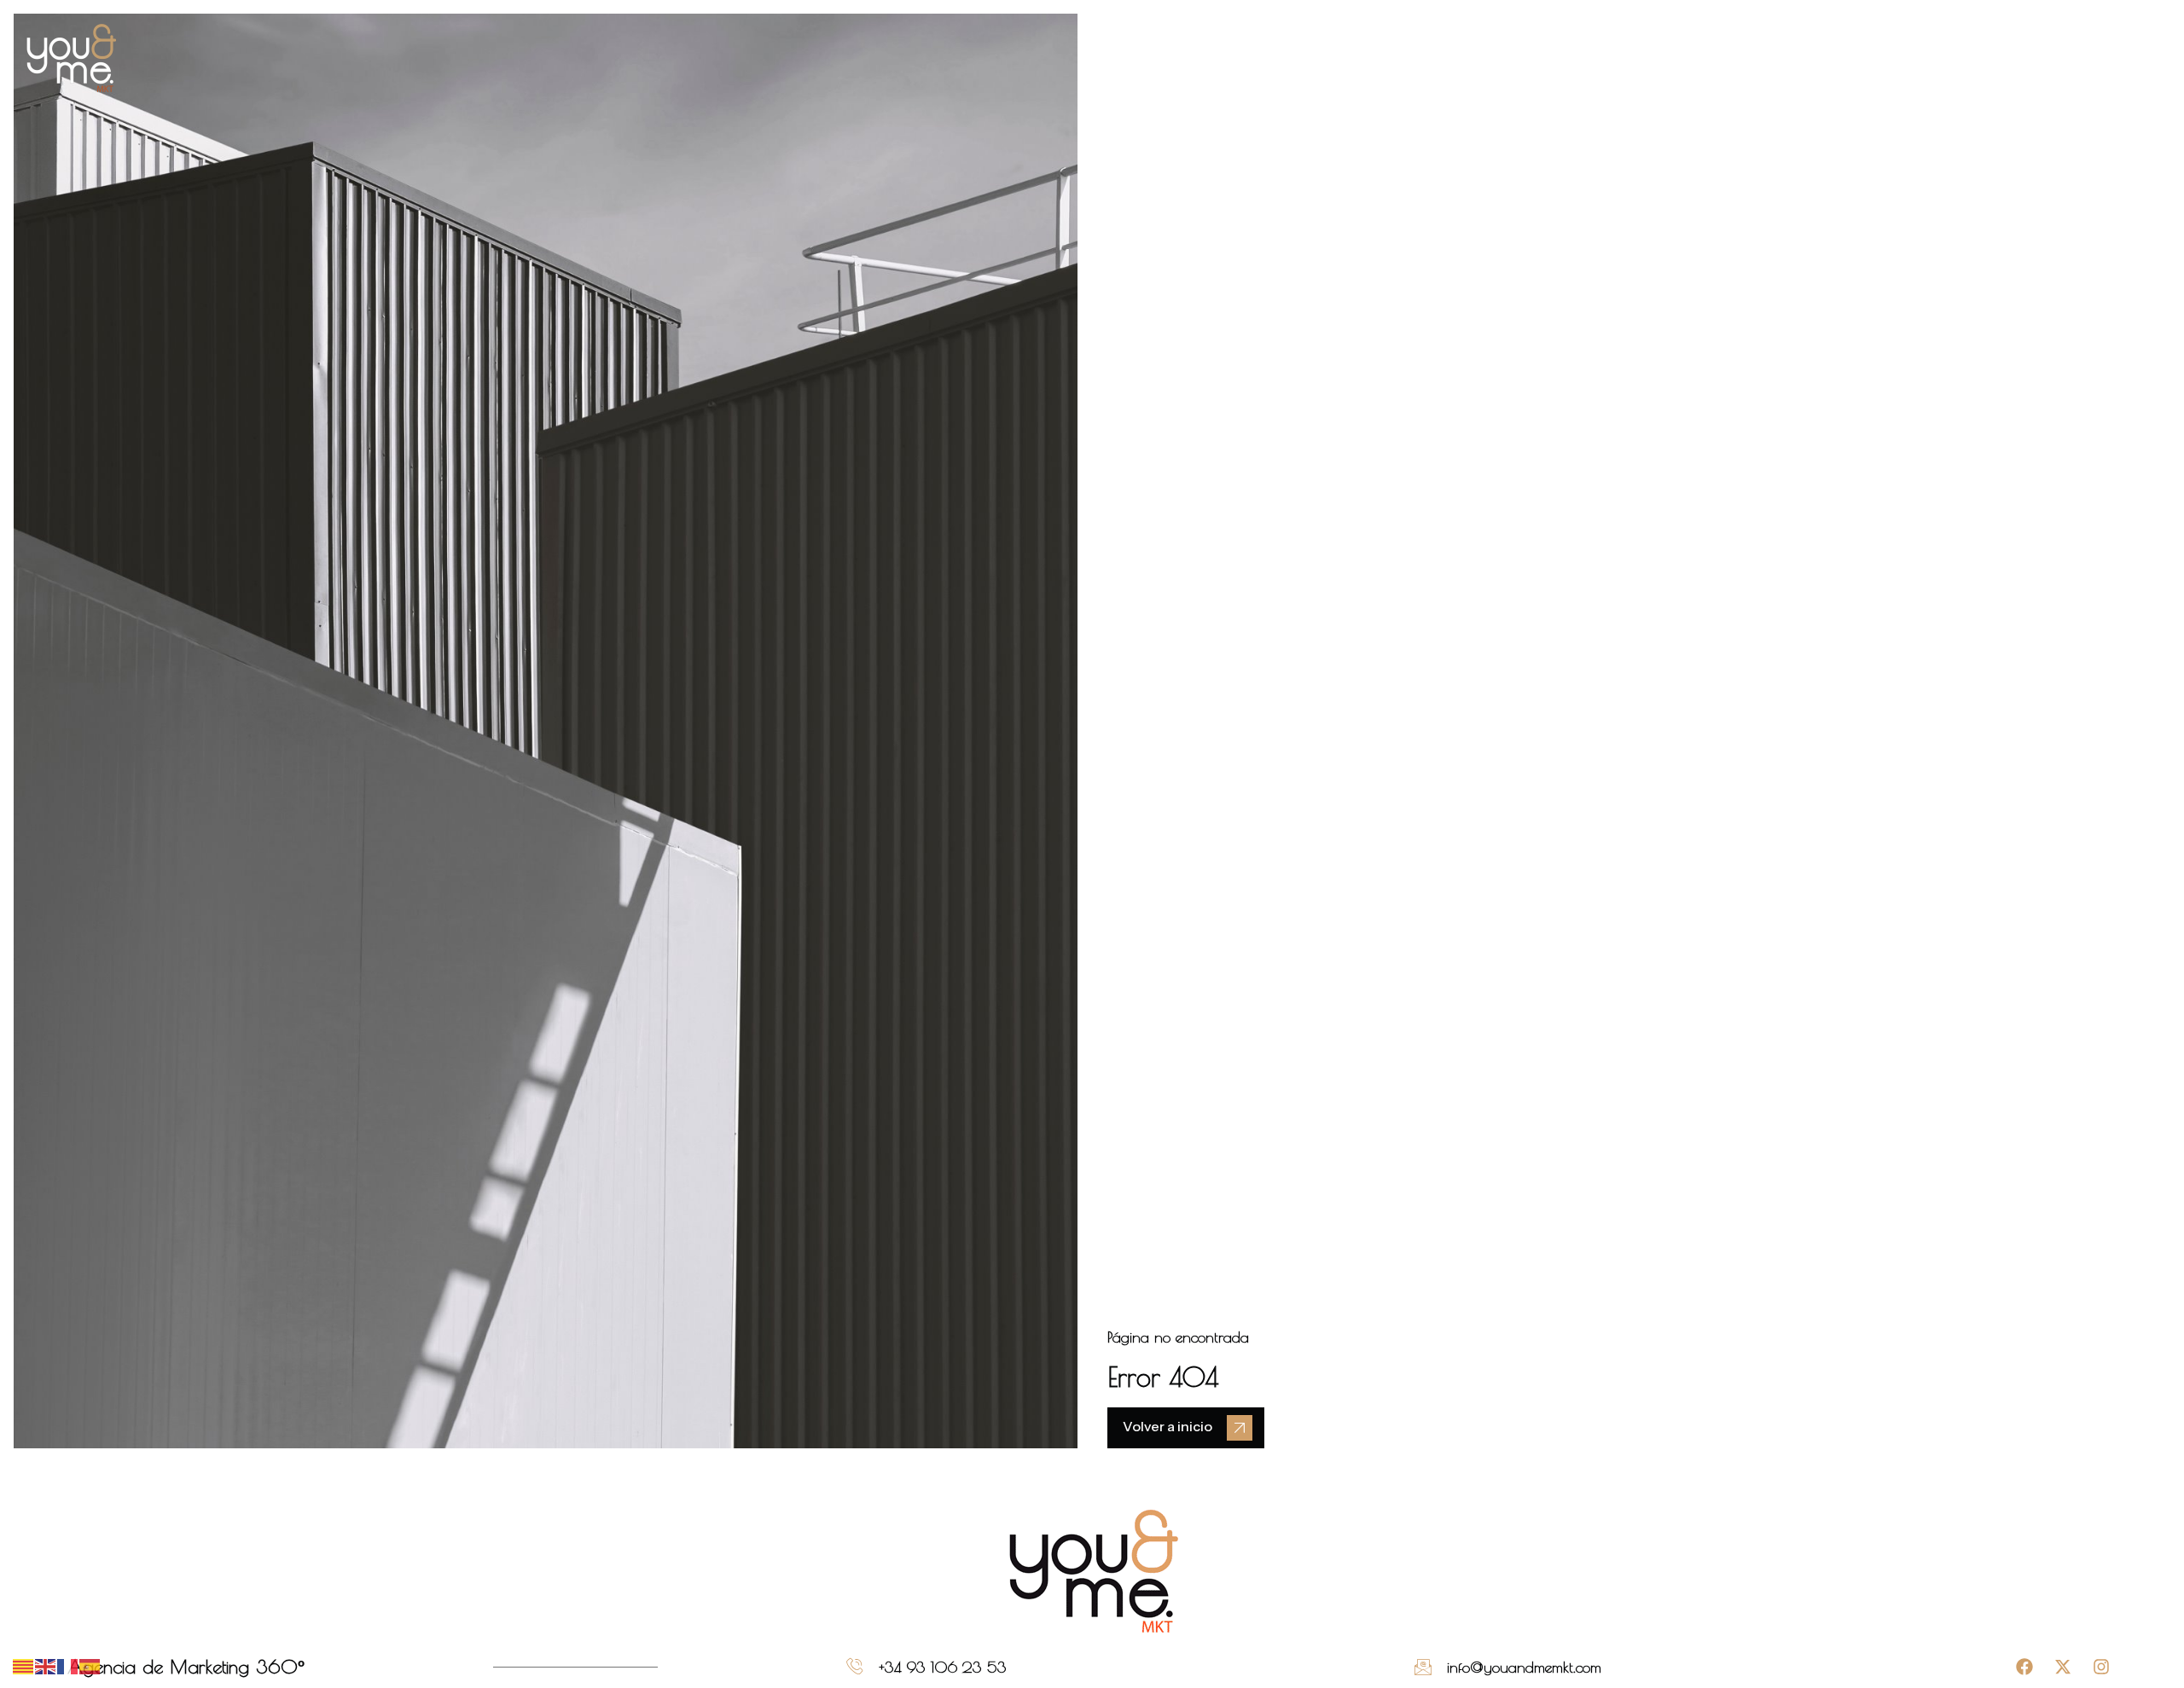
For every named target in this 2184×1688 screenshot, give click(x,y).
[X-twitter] (2063, 1667)
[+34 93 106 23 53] (855, 1667)
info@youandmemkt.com (1524, 1667)
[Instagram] (2101, 1667)
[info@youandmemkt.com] (1423, 1667)
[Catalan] (24, 1665)
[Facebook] (2024, 1667)
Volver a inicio (1168, 1426)
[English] (46, 1665)
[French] (68, 1665)
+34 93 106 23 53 (943, 1667)
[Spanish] (90, 1665)
